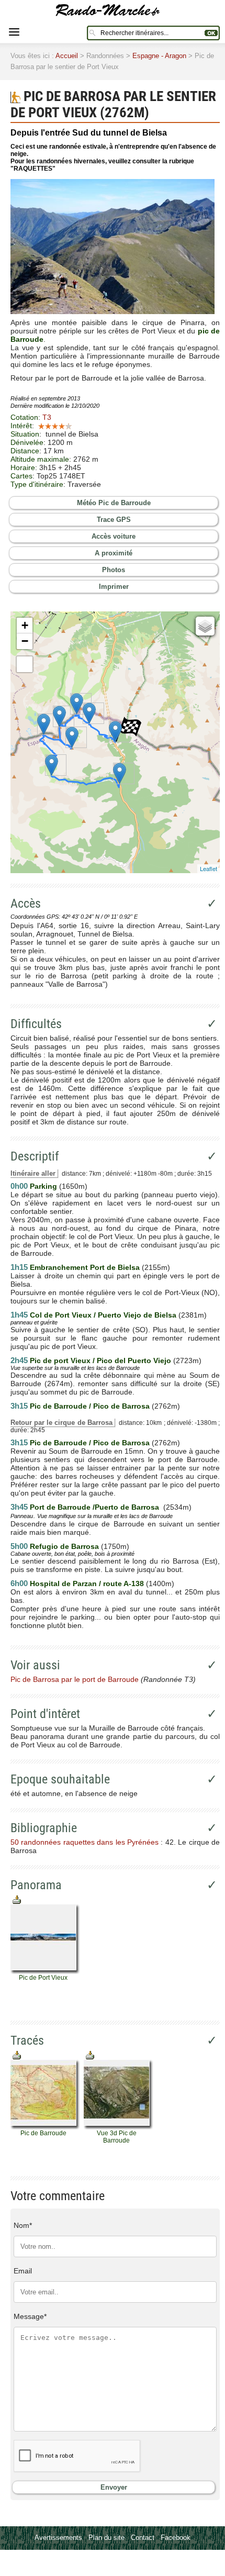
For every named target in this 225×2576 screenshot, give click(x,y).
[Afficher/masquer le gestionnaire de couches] (205, 626)
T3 (47, 417)
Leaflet (209, 868)
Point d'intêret (45, 1714)
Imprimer (114, 587)
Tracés (27, 2040)
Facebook (176, 2538)
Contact (143, 2538)
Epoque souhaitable (60, 1779)
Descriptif (35, 1156)
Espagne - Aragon (159, 56)
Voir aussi (35, 1665)
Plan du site (106, 2538)
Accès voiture (114, 536)
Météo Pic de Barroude (114, 503)
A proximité (114, 553)
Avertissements (58, 2538)
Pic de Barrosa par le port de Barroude (75, 1679)
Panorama (36, 1885)
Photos (114, 570)
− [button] (25, 641)
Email (23, 2271)
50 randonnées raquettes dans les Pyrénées (85, 1842)
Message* (30, 2316)
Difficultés (36, 1024)
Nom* (23, 2225)
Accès (26, 904)
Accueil (67, 56)
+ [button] (25, 625)
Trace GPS (114, 520)
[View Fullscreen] (25, 664)
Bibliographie (44, 1828)
